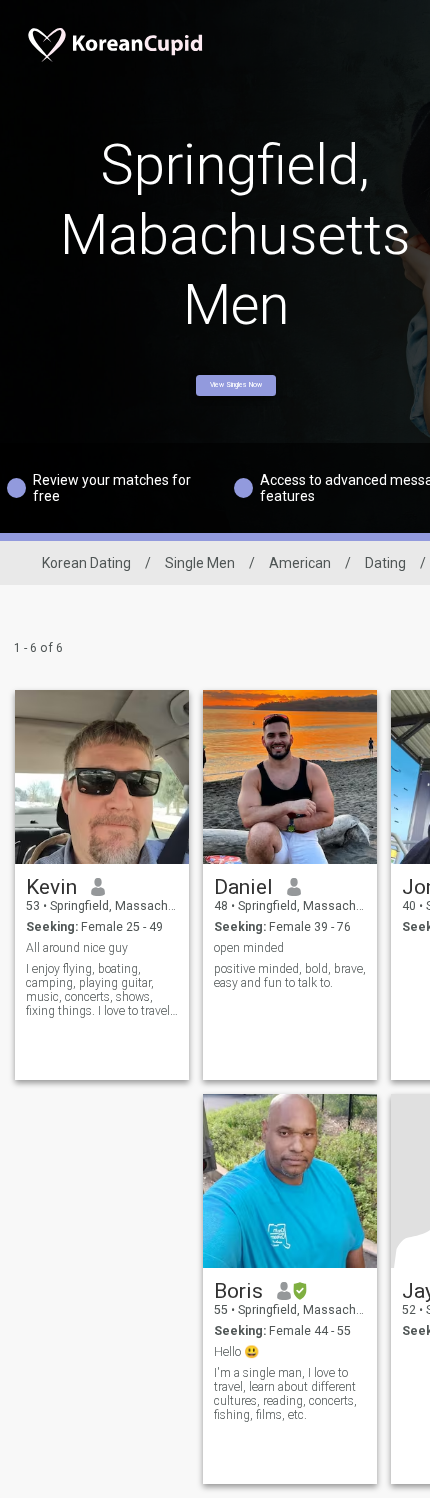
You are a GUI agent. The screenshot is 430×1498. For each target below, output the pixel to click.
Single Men (200, 563)
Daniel (243, 887)
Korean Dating (86, 563)
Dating (385, 563)
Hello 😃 (236, 1352)
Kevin (51, 887)
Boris (238, 1291)
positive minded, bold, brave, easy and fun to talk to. (290, 976)
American (300, 563)
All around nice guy (77, 948)
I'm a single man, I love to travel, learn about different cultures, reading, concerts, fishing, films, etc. (285, 1394)
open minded (249, 948)
